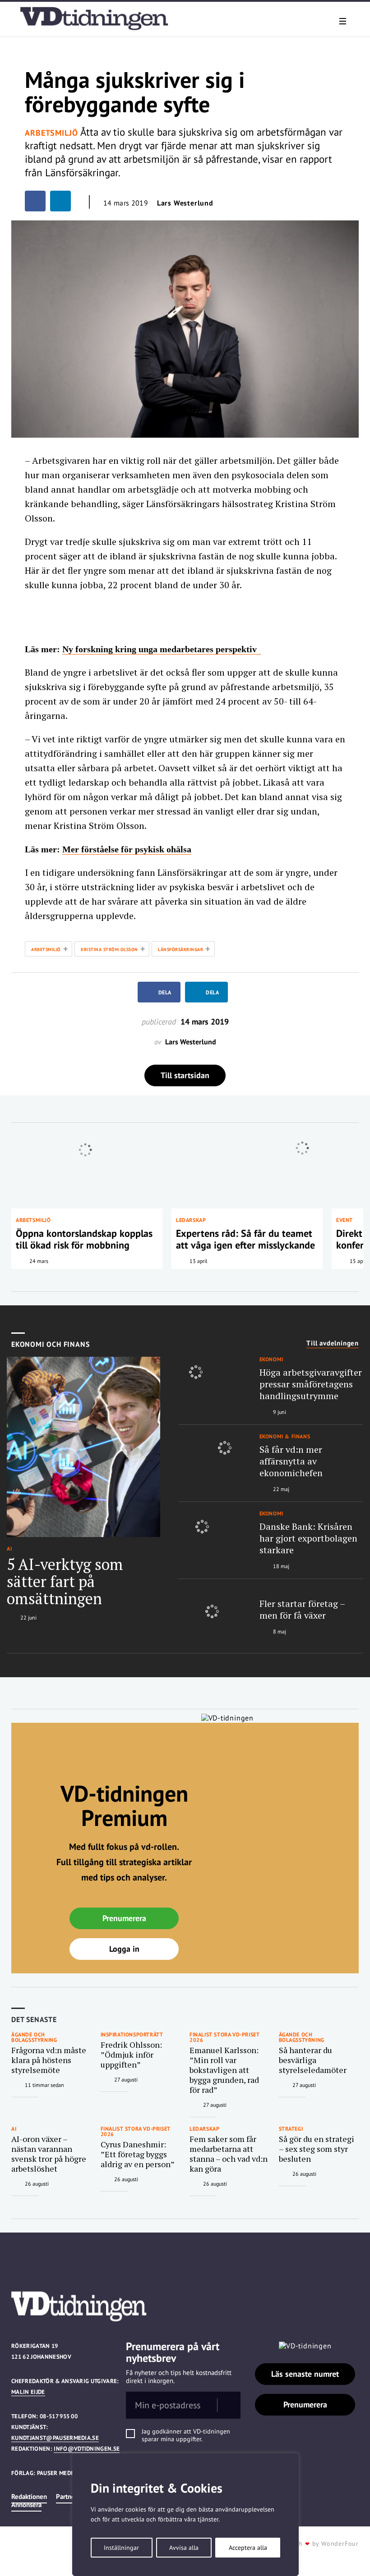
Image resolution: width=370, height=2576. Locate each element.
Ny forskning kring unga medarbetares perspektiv (162, 649)
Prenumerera (124, 1918)
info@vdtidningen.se (87, 2449)
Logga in (124, 1949)
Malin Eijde (28, 2392)
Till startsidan (185, 1075)
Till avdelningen (333, 1343)
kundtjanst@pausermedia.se (55, 2438)
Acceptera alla (248, 2548)
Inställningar (121, 2548)
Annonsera (26, 2505)
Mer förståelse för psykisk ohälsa (127, 849)
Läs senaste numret (305, 2374)
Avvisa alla (184, 2548)
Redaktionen (29, 2496)
